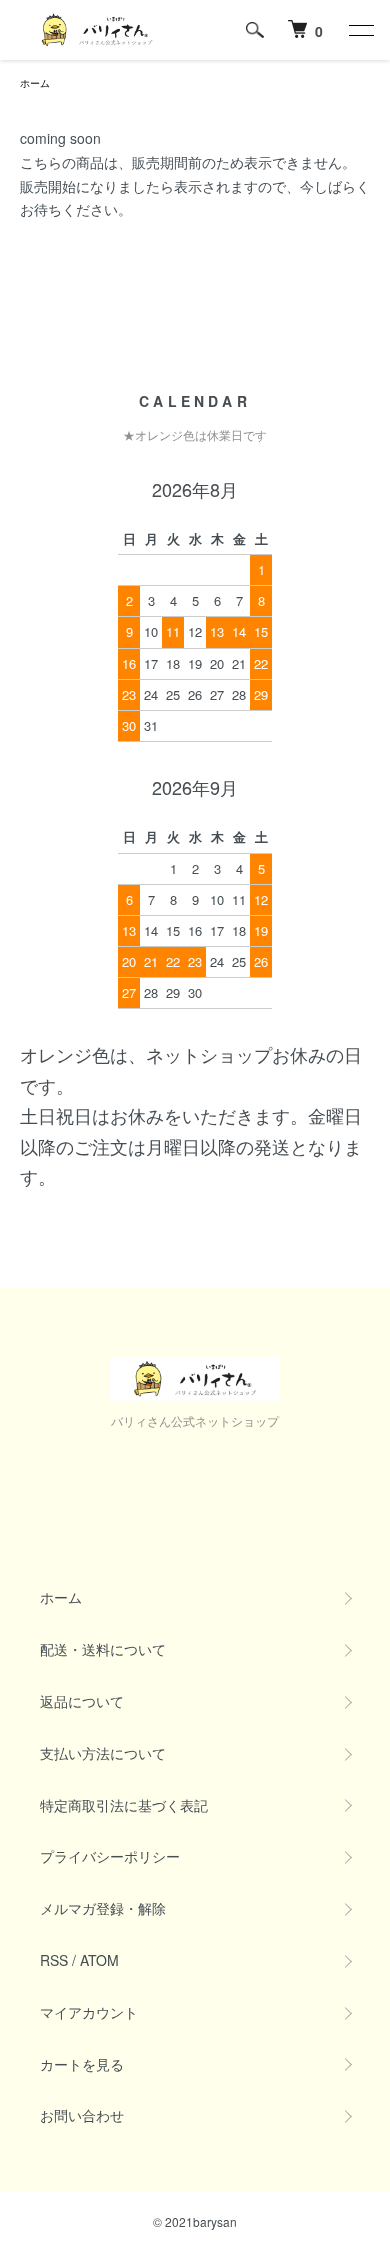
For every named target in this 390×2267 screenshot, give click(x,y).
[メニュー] (360, 30)
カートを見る (82, 2064)
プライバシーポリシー (110, 1856)
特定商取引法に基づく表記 (124, 1805)
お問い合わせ (82, 2115)
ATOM (99, 1960)
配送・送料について (103, 1649)
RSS (54, 1960)
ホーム (35, 83)
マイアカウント (89, 2012)
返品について (82, 1701)
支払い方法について (103, 1753)
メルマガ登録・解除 (103, 1908)
